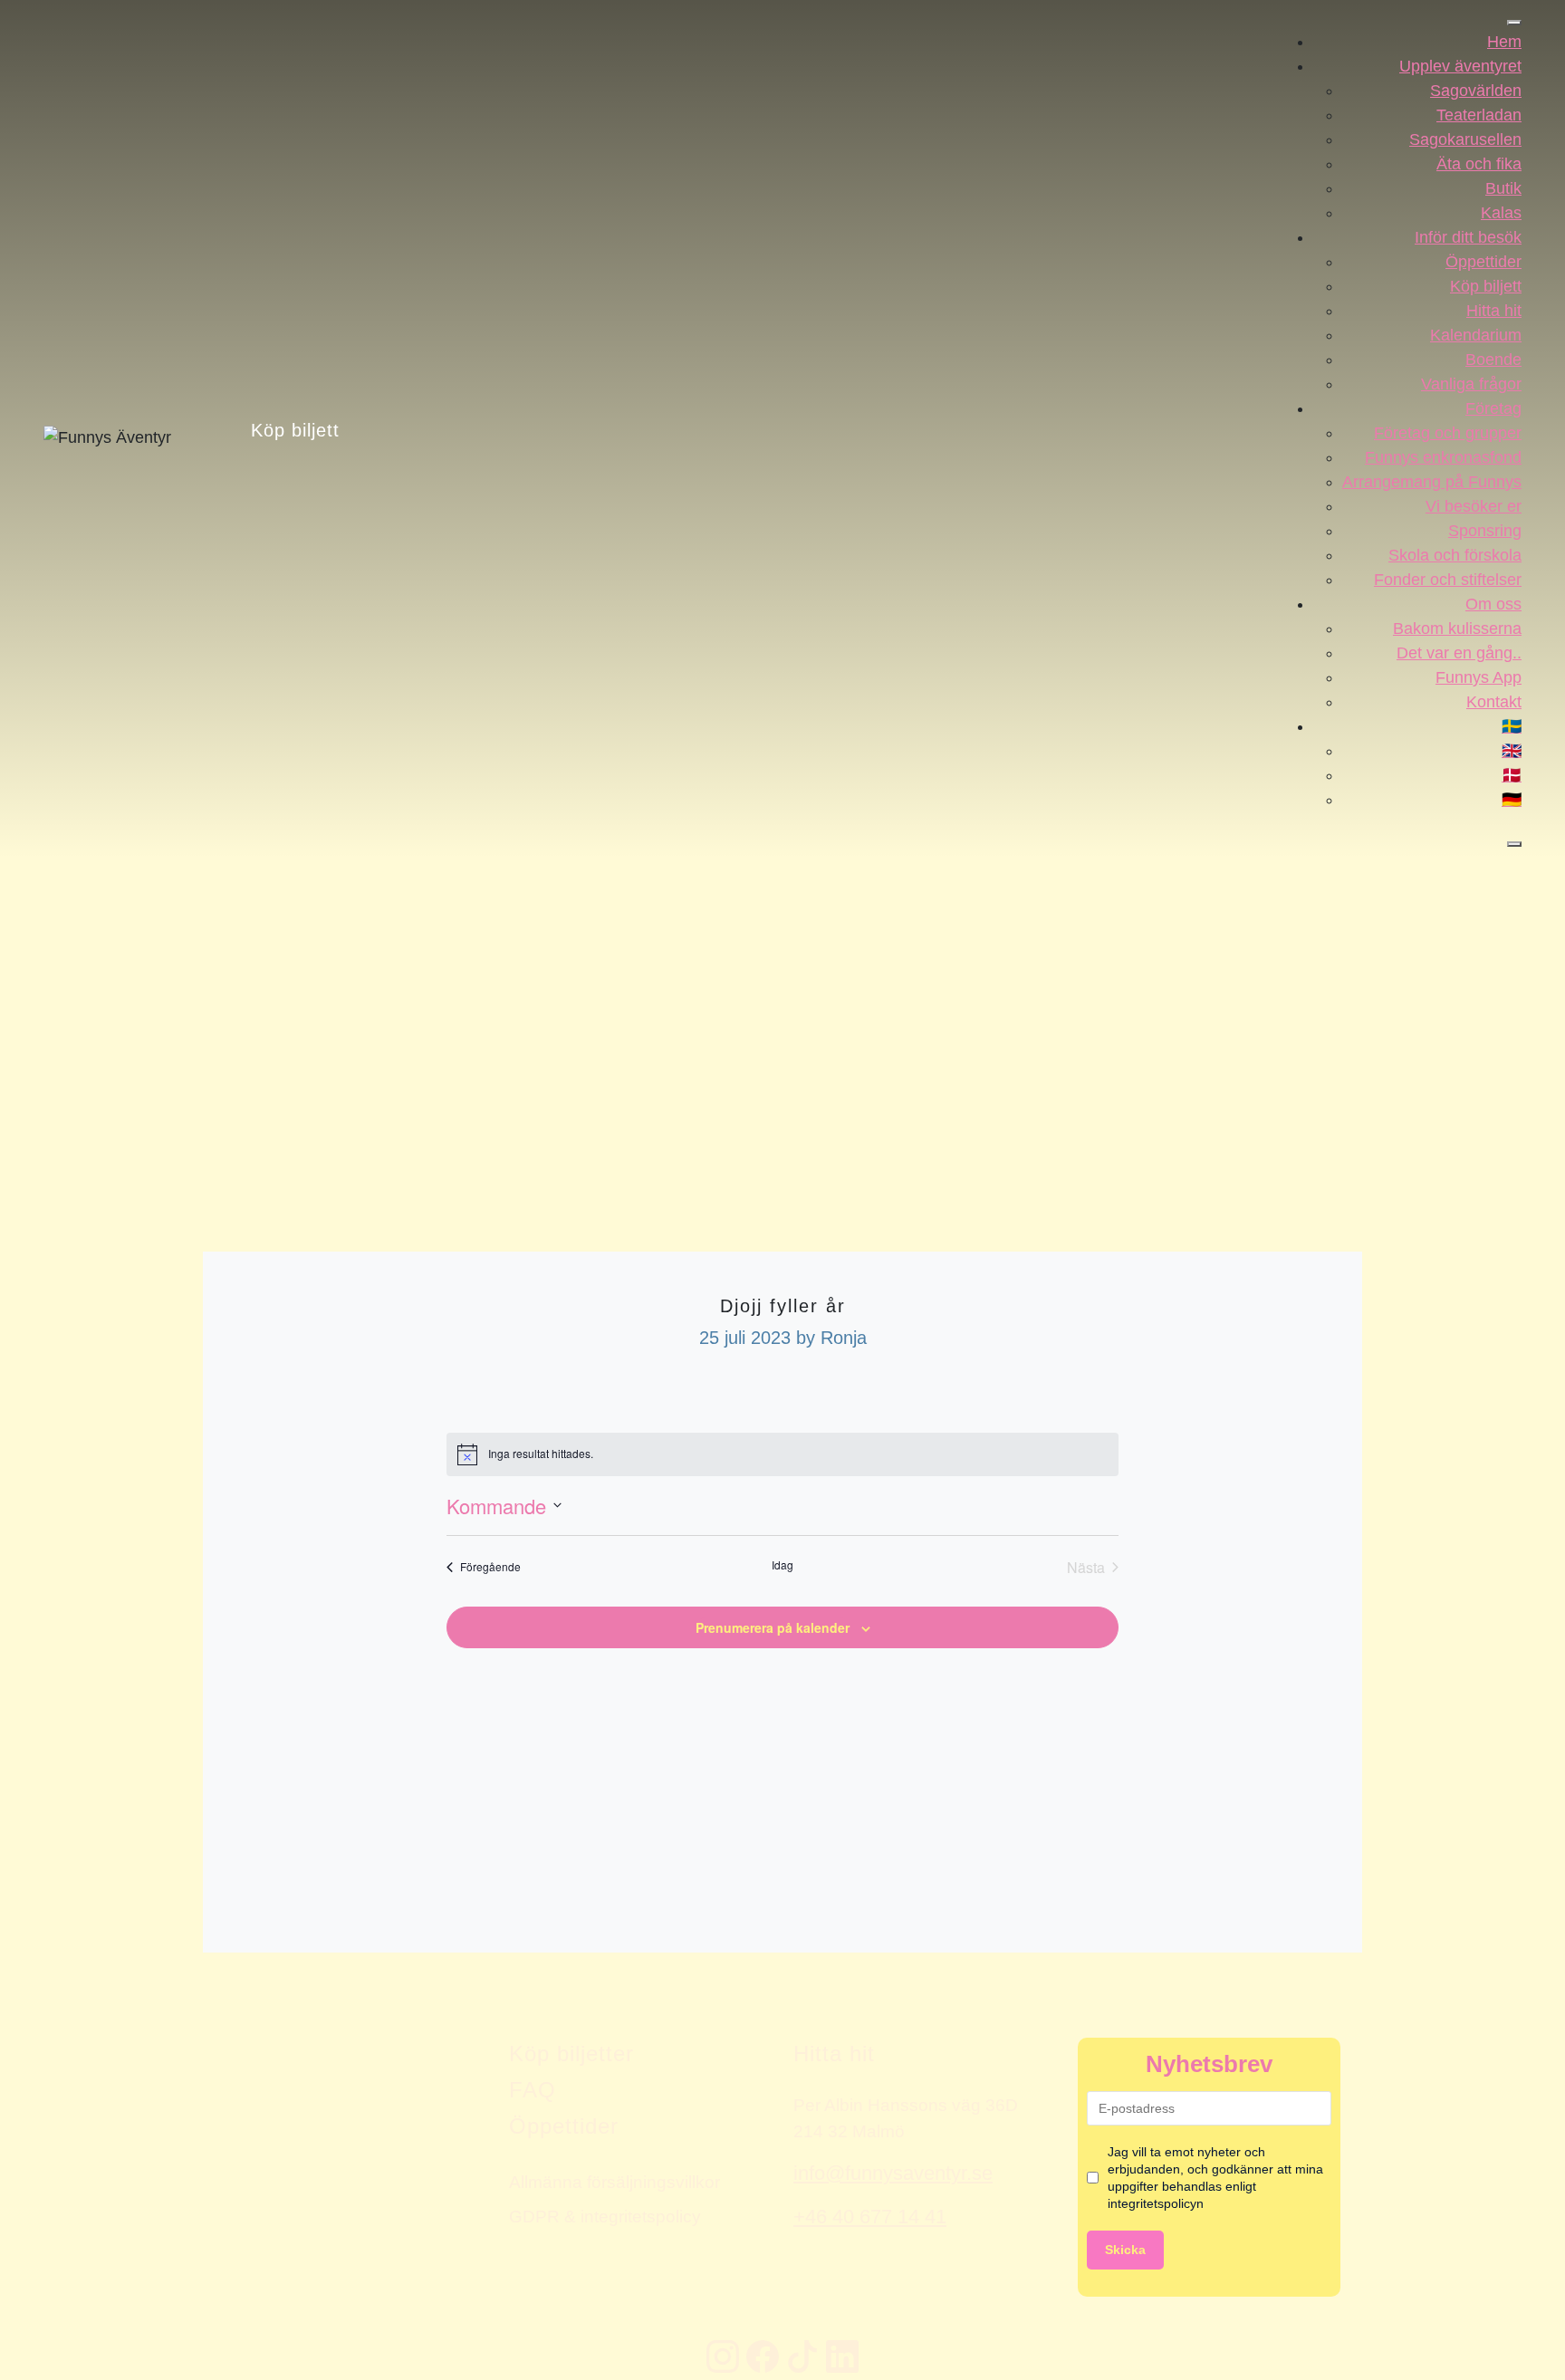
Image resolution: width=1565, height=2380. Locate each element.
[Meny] (1514, 23)
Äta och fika (1479, 164)
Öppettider (1483, 262)
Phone (19, 1916)
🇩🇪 (1512, 800)
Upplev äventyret (1460, 66)
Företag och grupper (1448, 433)
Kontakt (1494, 702)
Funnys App (1479, 677)
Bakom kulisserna (1457, 629)
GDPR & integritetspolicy (605, 2216)
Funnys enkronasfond (1443, 457)
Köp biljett (295, 430)
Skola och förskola (1455, 555)
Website (23, 1916)
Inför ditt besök (1468, 237)
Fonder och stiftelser (1448, 580)
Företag (1493, 408)
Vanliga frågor (1471, 384)
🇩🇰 (1512, 775)
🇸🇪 (1512, 726)
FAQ (533, 2090)
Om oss (1493, 604)
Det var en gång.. (1459, 653)
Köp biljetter (571, 2054)
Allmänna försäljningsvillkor (614, 2182)
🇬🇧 (1512, 751)
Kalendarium (1476, 335)
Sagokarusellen (1465, 139)
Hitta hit (1494, 311)
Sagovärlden (1476, 91)
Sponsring (1485, 531)
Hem (1504, 42)
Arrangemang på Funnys (1432, 482)
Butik (1503, 188)
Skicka (1125, 2250)
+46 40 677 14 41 (870, 2217)
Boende (1493, 360)
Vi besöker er (1474, 506)
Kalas (1501, 213)
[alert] (782, 1454)
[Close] (1514, 844)
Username (30, 1916)
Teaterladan (1479, 115)
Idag (782, 1565)
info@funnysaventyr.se (893, 2173)
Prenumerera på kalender (773, 1627)
